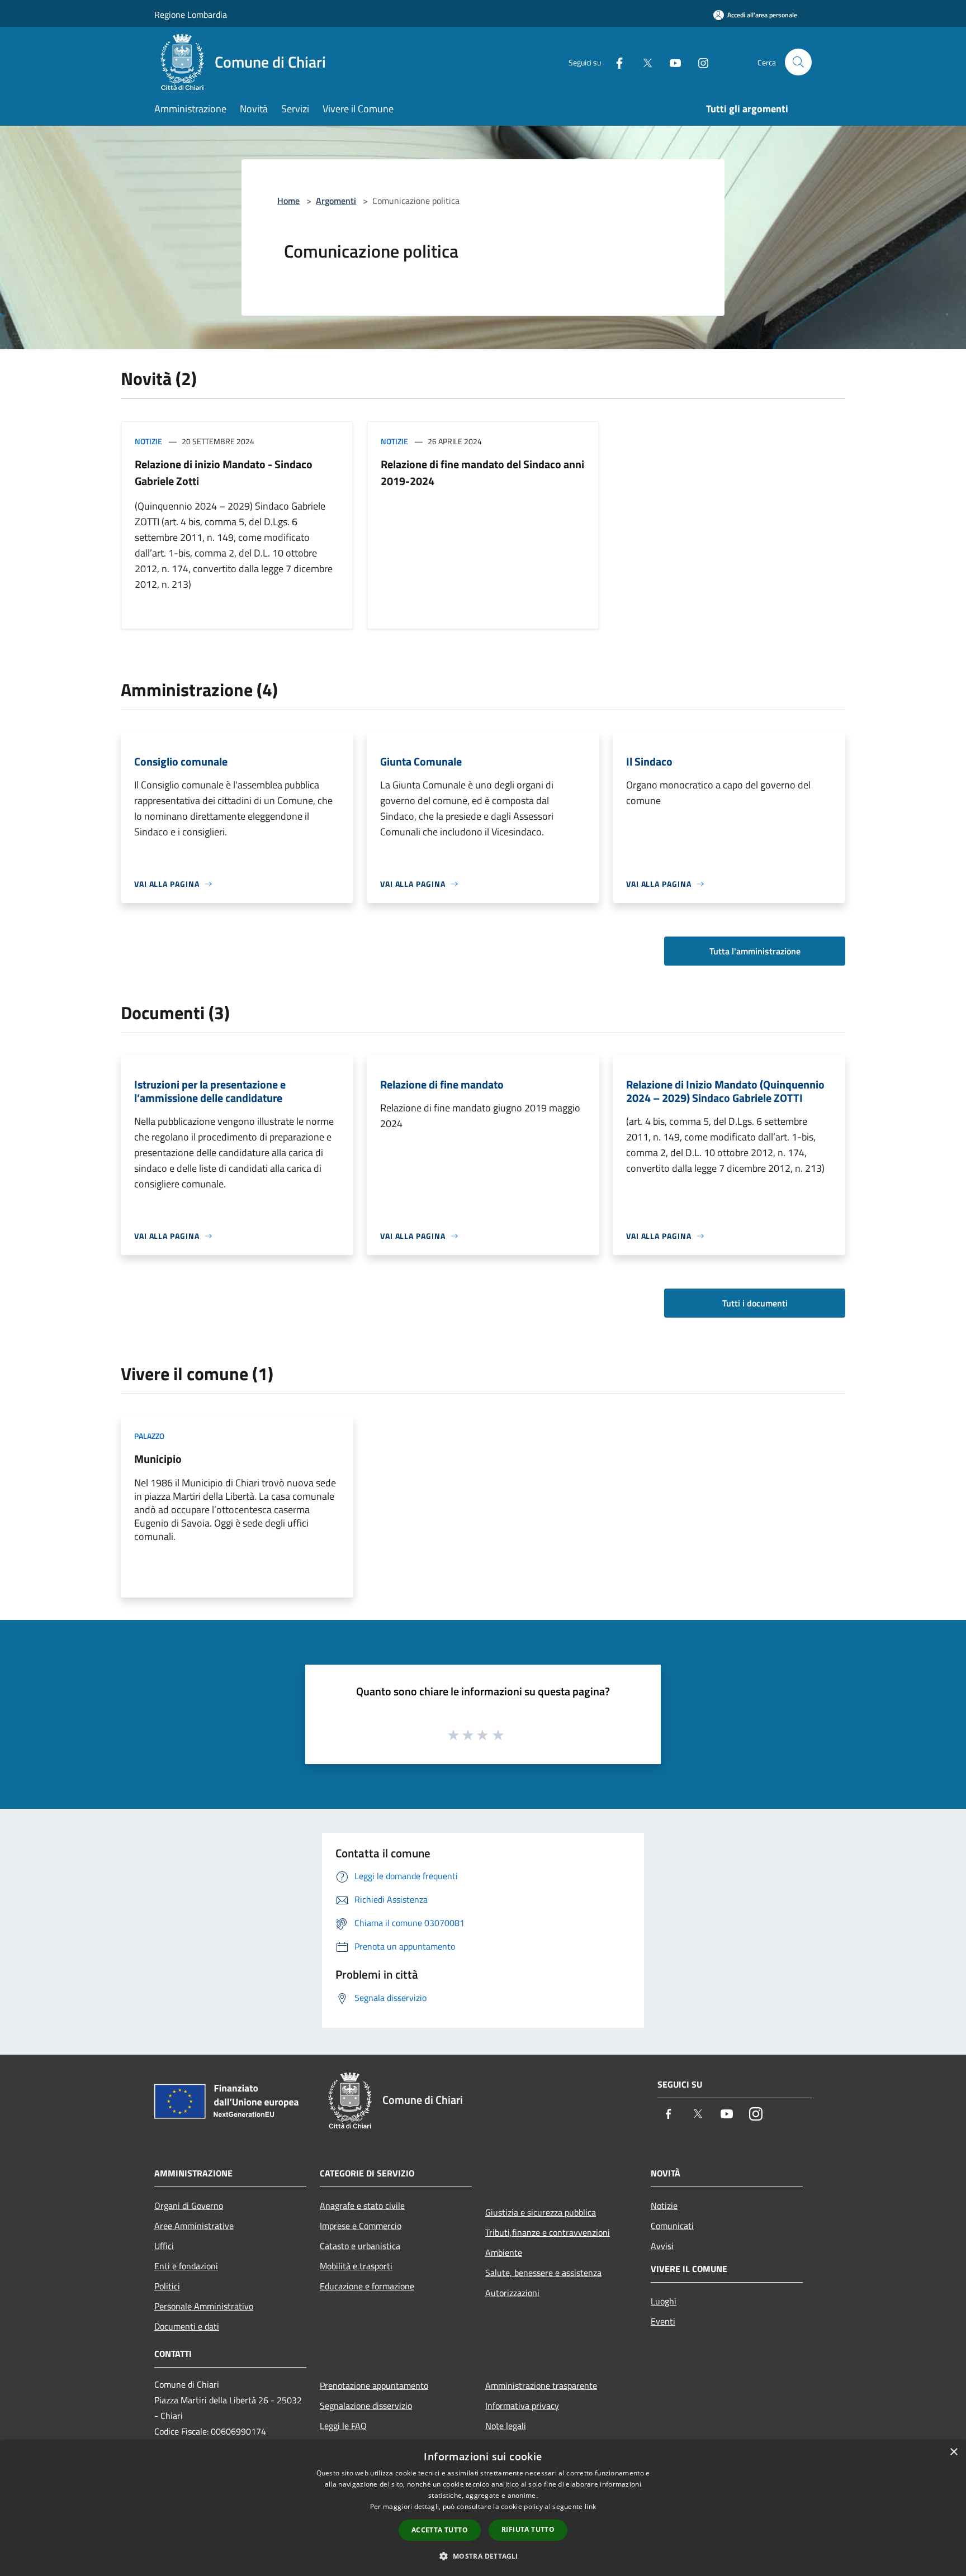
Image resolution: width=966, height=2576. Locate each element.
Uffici (164, 2246)
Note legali (506, 2426)
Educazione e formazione (367, 2286)
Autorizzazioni (512, 2293)
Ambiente (504, 2252)
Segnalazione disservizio (366, 2406)
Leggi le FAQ (343, 2426)
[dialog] (483, 2508)
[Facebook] (615, 62)
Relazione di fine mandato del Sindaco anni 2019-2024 (482, 472)
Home (288, 201)
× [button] (953, 2452)
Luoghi (664, 2301)
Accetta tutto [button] (440, 2530)
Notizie (148, 441)
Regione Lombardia (191, 15)
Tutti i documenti (755, 1303)
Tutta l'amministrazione (755, 951)
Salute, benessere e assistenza (543, 2273)
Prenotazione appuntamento (374, 2385)
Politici (167, 2286)
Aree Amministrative (194, 2226)
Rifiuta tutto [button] (528, 2529)
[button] (483, 2556)
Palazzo (149, 1436)
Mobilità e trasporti (356, 2266)
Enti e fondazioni (186, 2266)
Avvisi (662, 2246)
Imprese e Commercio (361, 2226)
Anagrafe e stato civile (362, 2206)
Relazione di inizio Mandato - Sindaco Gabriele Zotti (224, 472)
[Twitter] (643, 62)
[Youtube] (671, 62)
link (590, 2506)
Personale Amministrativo (204, 2306)
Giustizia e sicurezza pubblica (541, 2212)
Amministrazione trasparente (541, 2385)
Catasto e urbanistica (360, 2246)
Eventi (663, 2321)
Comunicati (672, 2226)
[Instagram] (699, 62)
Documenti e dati (187, 2326)
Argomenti (336, 201)
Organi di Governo (189, 2206)
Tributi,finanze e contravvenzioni (548, 2232)
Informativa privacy (522, 2406)
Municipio (158, 1459)
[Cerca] (798, 62)
